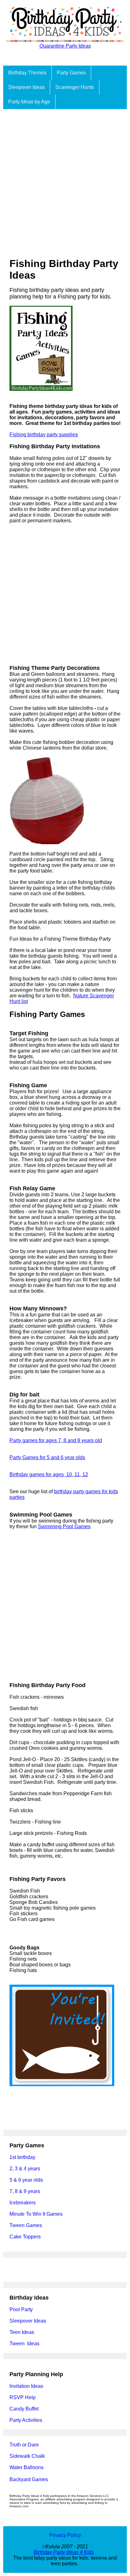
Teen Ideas (22, 2332)
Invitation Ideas (26, 2386)
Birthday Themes (27, 73)
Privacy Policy (65, 2535)
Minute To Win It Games (36, 2214)
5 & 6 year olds (26, 2180)
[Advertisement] (65, 177)
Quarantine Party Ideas (65, 46)
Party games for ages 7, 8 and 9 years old (56, 1440)
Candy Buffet (24, 2409)
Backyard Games (29, 2479)
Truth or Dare (24, 2445)
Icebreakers (23, 2203)
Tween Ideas (24, 2344)
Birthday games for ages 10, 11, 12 (49, 1474)
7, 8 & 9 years (25, 2191)
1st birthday (22, 2157)
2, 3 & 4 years (25, 2169)
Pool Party (21, 2309)
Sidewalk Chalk (27, 2456)
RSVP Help (23, 2397)
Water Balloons (27, 2467)
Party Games (71, 73)
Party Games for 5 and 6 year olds (47, 1457)
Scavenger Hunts (75, 87)
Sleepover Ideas (27, 87)
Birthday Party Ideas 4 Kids (64, 2552)
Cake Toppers (25, 2237)
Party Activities (26, 2420)
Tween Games (26, 2225)
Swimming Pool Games (64, 1526)
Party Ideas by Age (29, 102)
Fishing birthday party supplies (44, 435)
